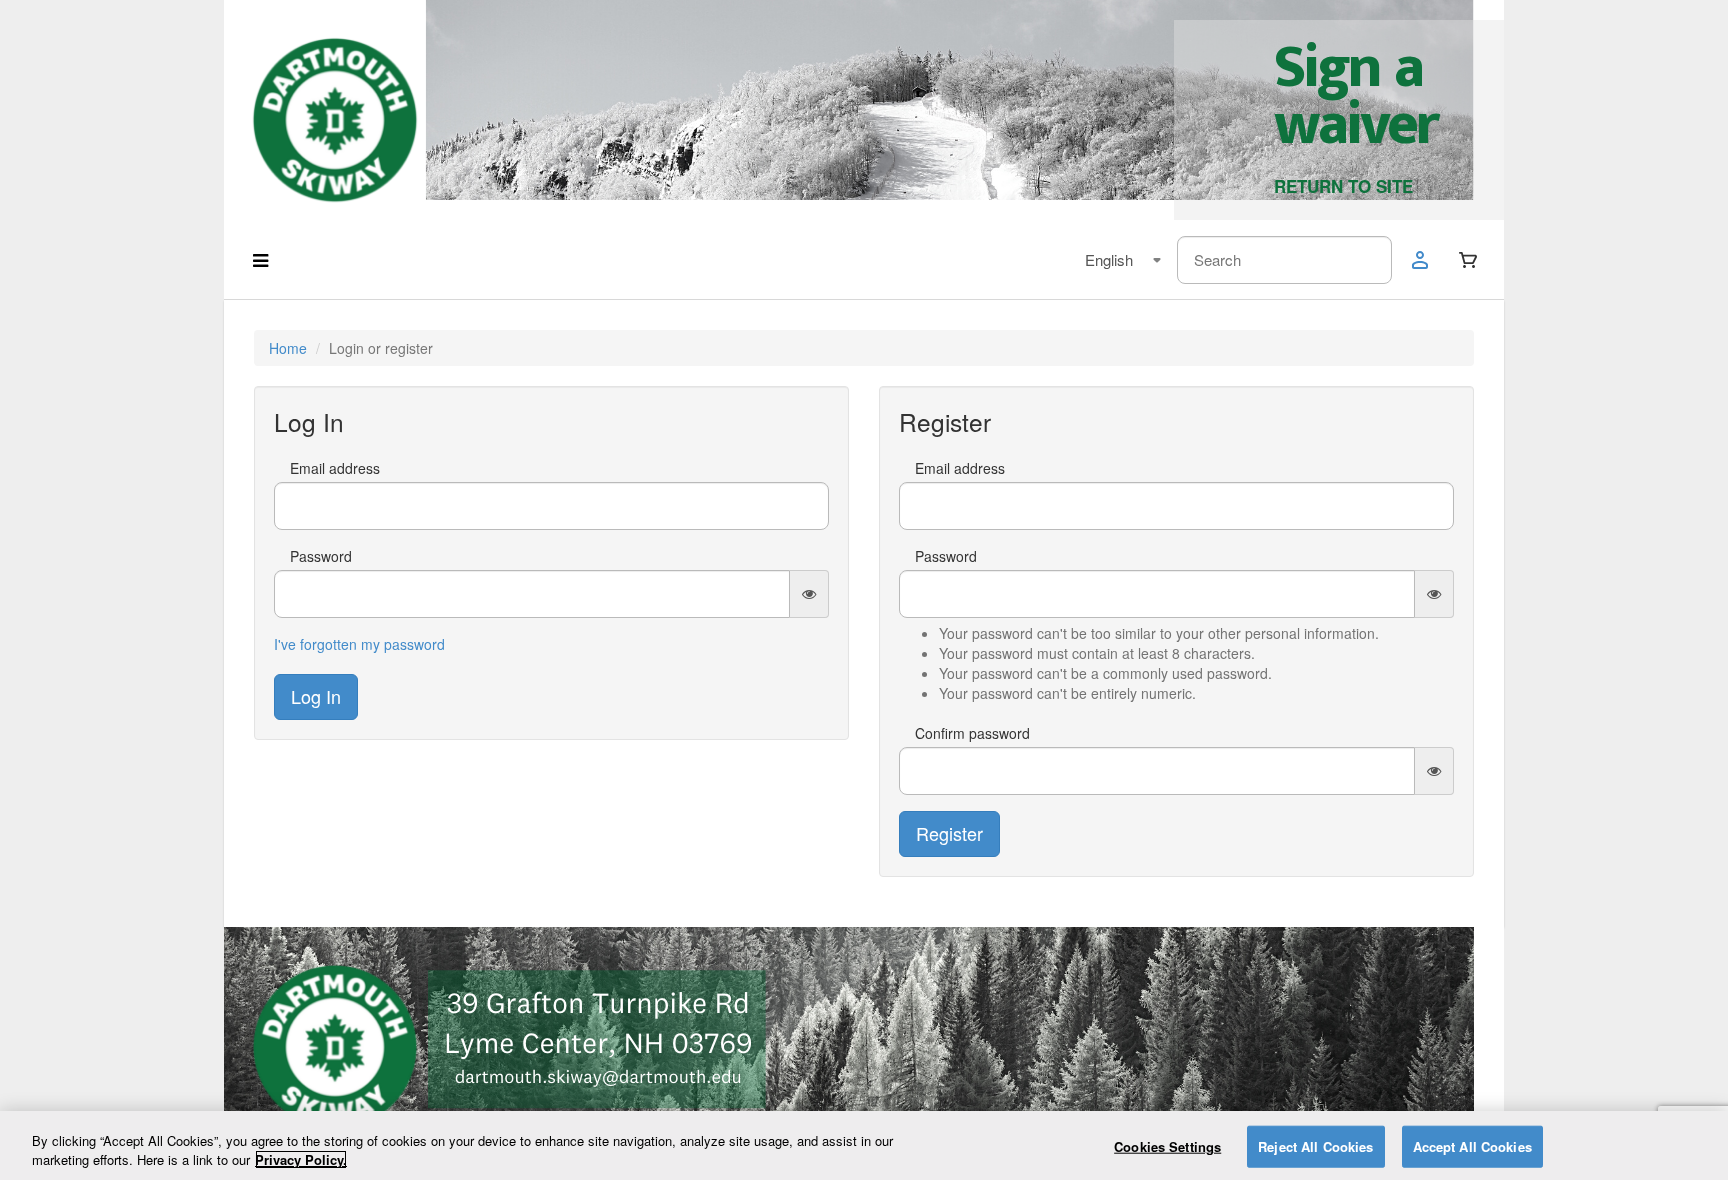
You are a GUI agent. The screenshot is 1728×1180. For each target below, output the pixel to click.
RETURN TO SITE (1343, 186)
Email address (335, 468)
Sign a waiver (1355, 96)
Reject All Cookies (1315, 1146)
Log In (316, 696)
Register (949, 833)
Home (288, 348)
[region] (864, 1145)
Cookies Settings (1167, 1146)
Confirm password (972, 733)
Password (321, 556)
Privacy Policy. (301, 1159)
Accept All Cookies (1472, 1146)
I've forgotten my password (359, 644)
